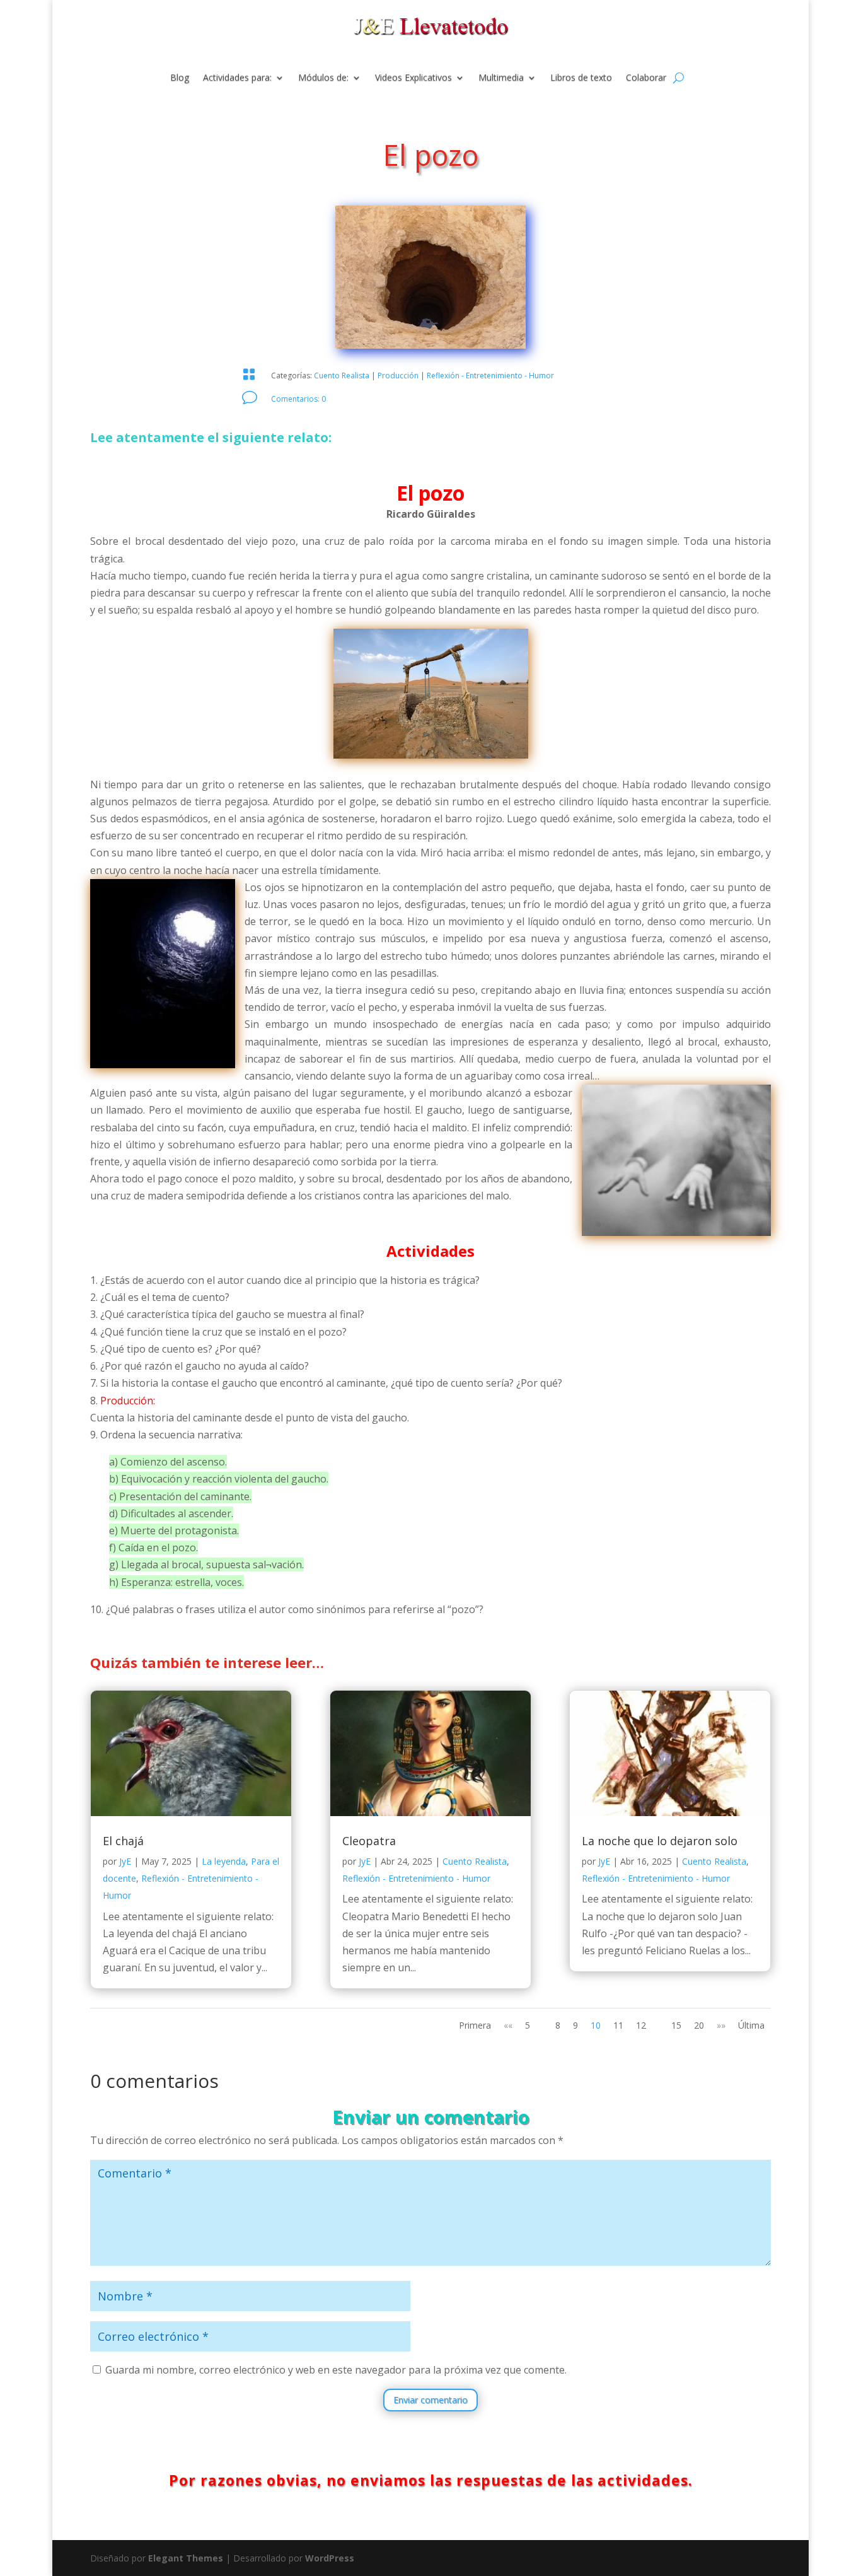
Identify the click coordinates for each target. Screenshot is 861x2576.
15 (676, 2025)
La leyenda (224, 1861)
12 (641, 2025)
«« (508, 2025)
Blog (180, 78)
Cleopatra (369, 1841)
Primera (475, 2025)
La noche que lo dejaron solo (660, 1841)
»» (721, 2025)
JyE (125, 1861)
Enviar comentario (430, 2400)
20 (699, 2025)
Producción (398, 376)
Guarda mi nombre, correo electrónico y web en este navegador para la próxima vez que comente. (336, 2370)
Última (751, 2025)
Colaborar (646, 78)
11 (618, 2025)
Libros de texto (581, 78)
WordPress (330, 2558)
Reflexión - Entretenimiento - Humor (490, 376)
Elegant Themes (186, 2558)
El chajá (123, 1841)
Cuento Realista (342, 376)
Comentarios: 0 (298, 399)
